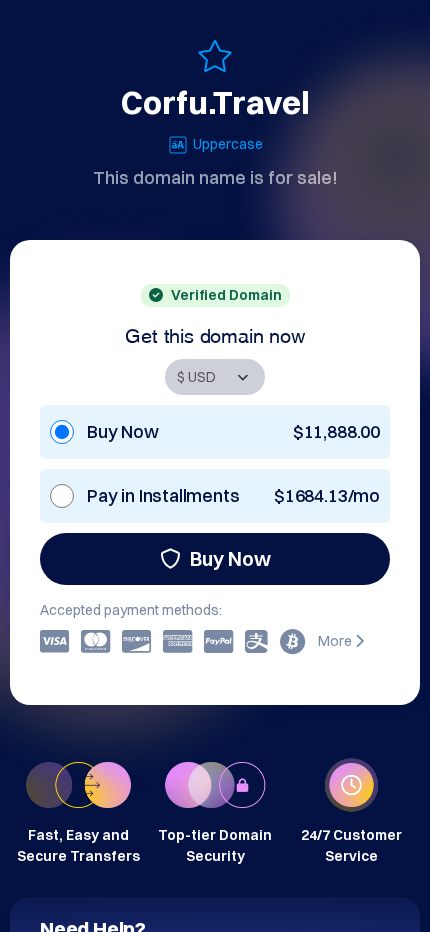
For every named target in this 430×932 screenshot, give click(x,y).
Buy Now (230, 558)
